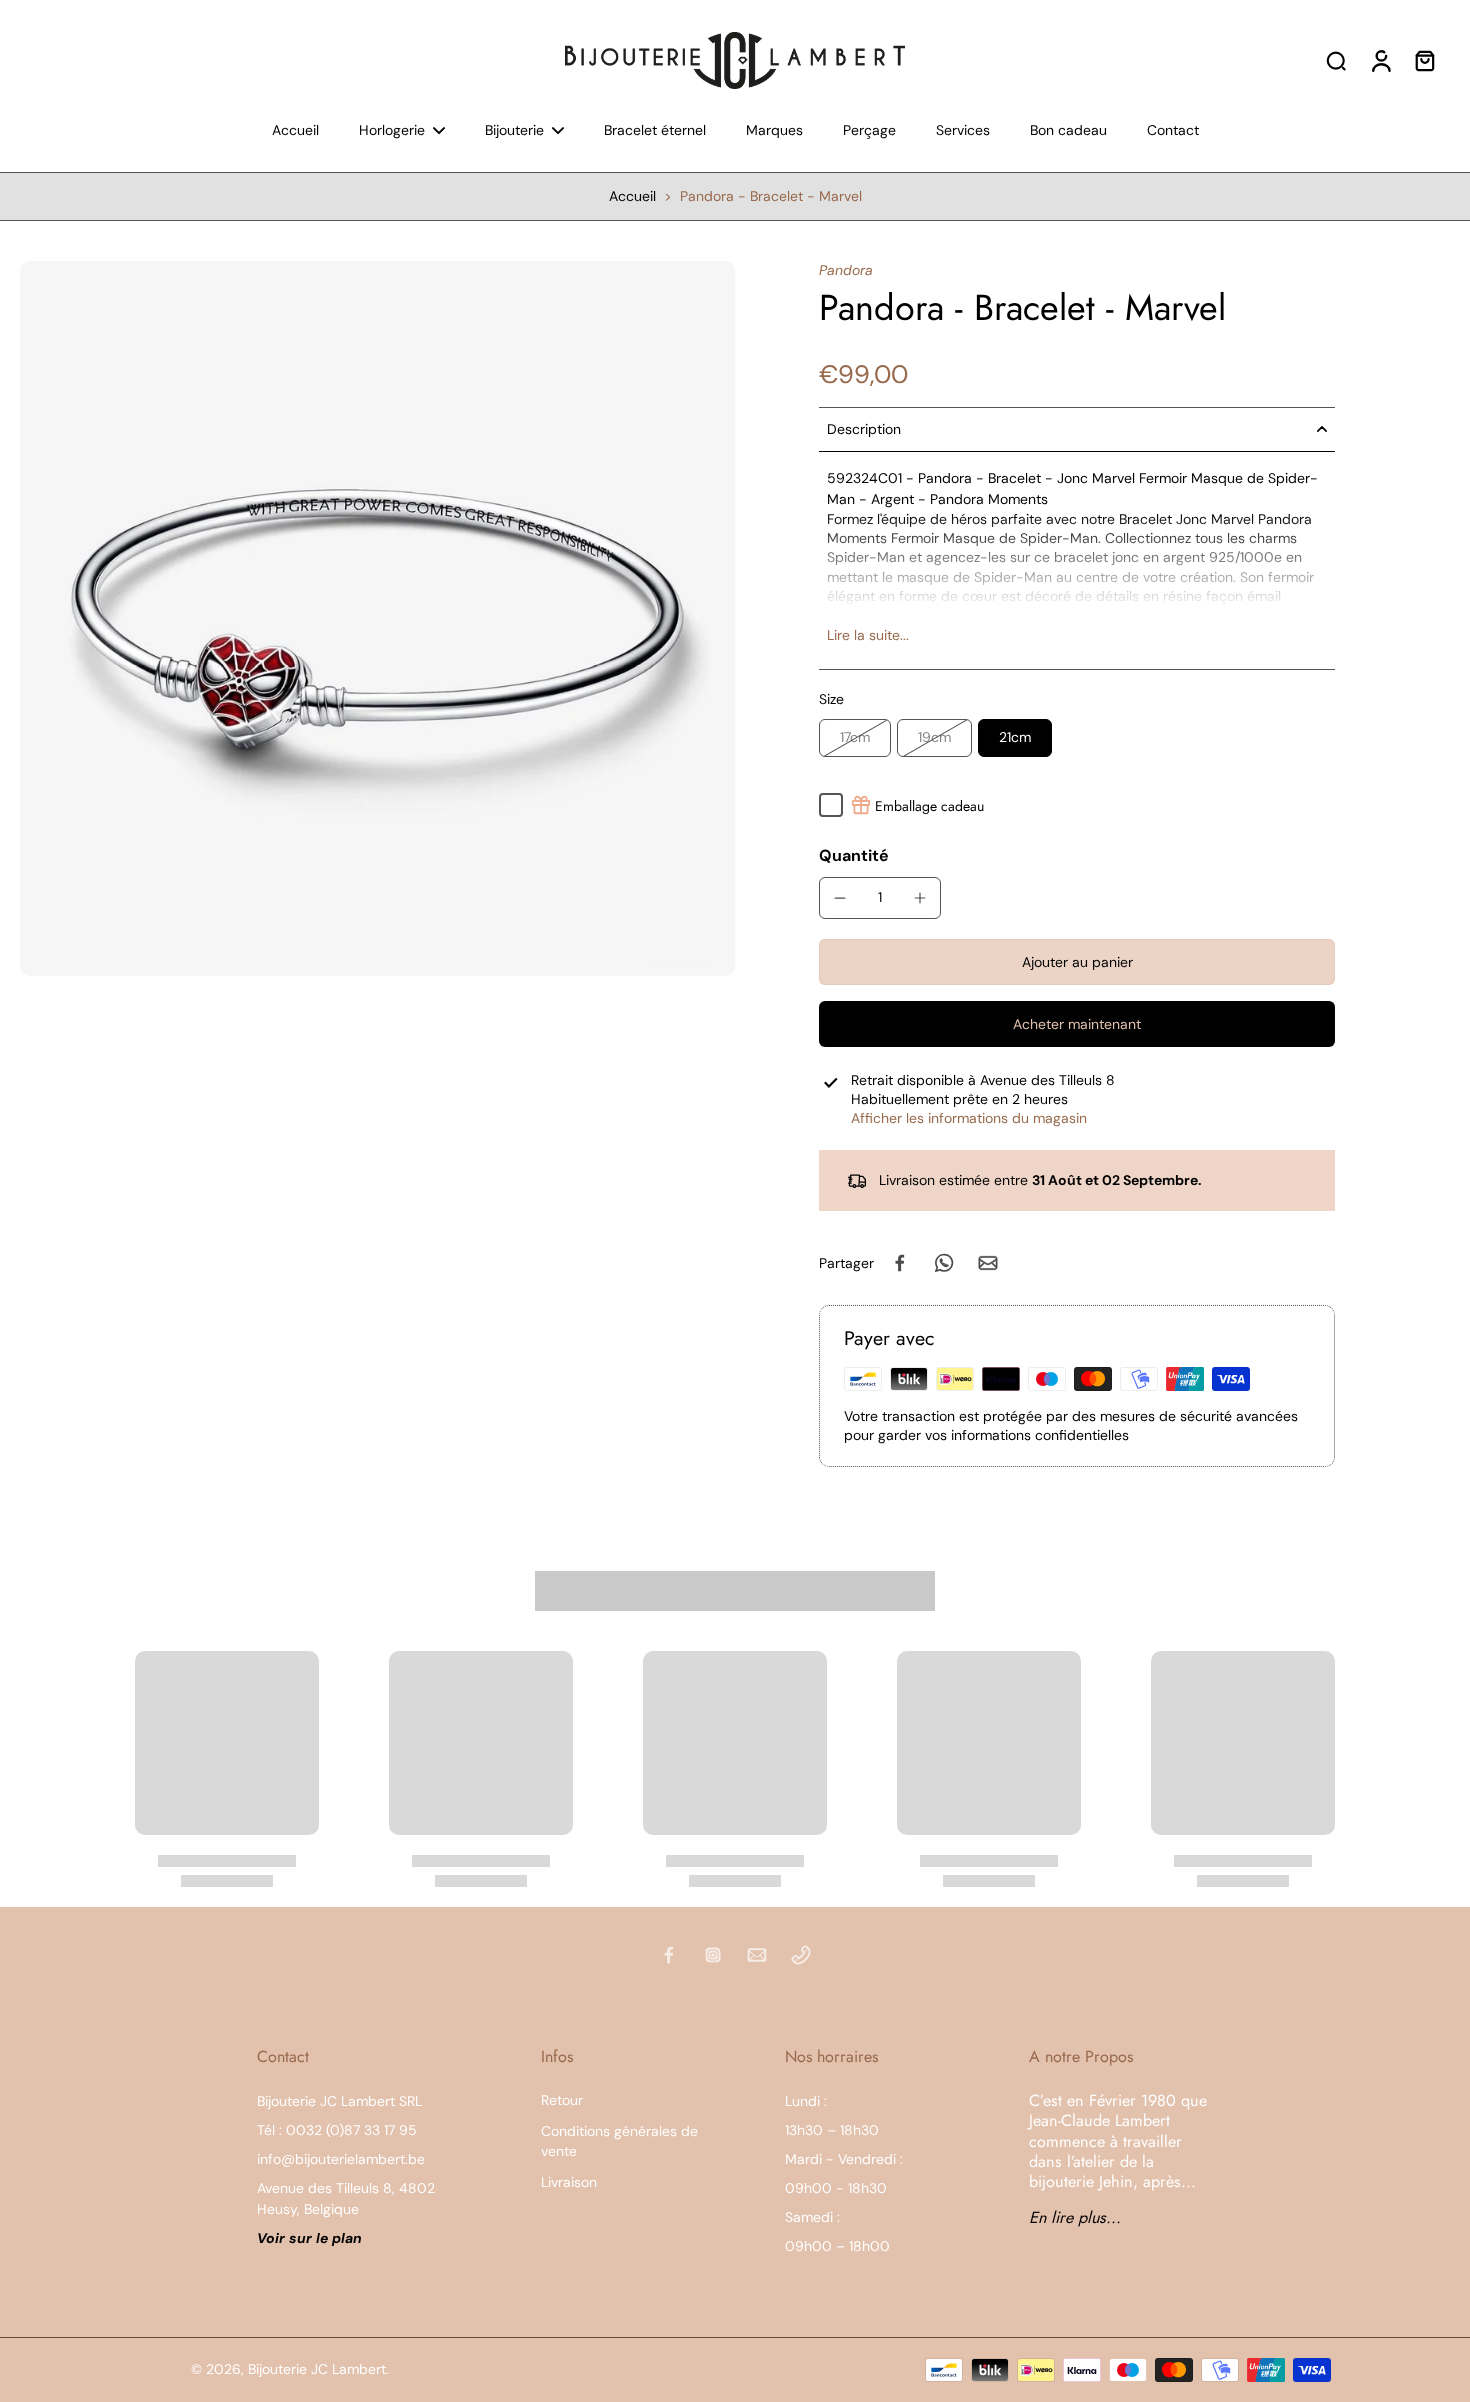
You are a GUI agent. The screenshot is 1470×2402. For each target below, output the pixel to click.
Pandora (846, 270)
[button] (1077, 962)
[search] (1336, 60)
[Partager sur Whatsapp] (944, 1263)
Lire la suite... (868, 635)
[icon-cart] (1424, 60)
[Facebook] (669, 1955)
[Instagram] (713, 1955)
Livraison (569, 2182)
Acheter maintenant (1077, 1024)
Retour (562, 2100)
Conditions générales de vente (619, 2140)
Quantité (854, 855)
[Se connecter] (1380, 60)
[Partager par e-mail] (988, 1263)
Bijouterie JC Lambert (317, 2369)
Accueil (632, 196)
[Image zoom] (377, 618)
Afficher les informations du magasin (969, 1118)
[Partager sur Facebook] (900, 1263)
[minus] (840, 898)
